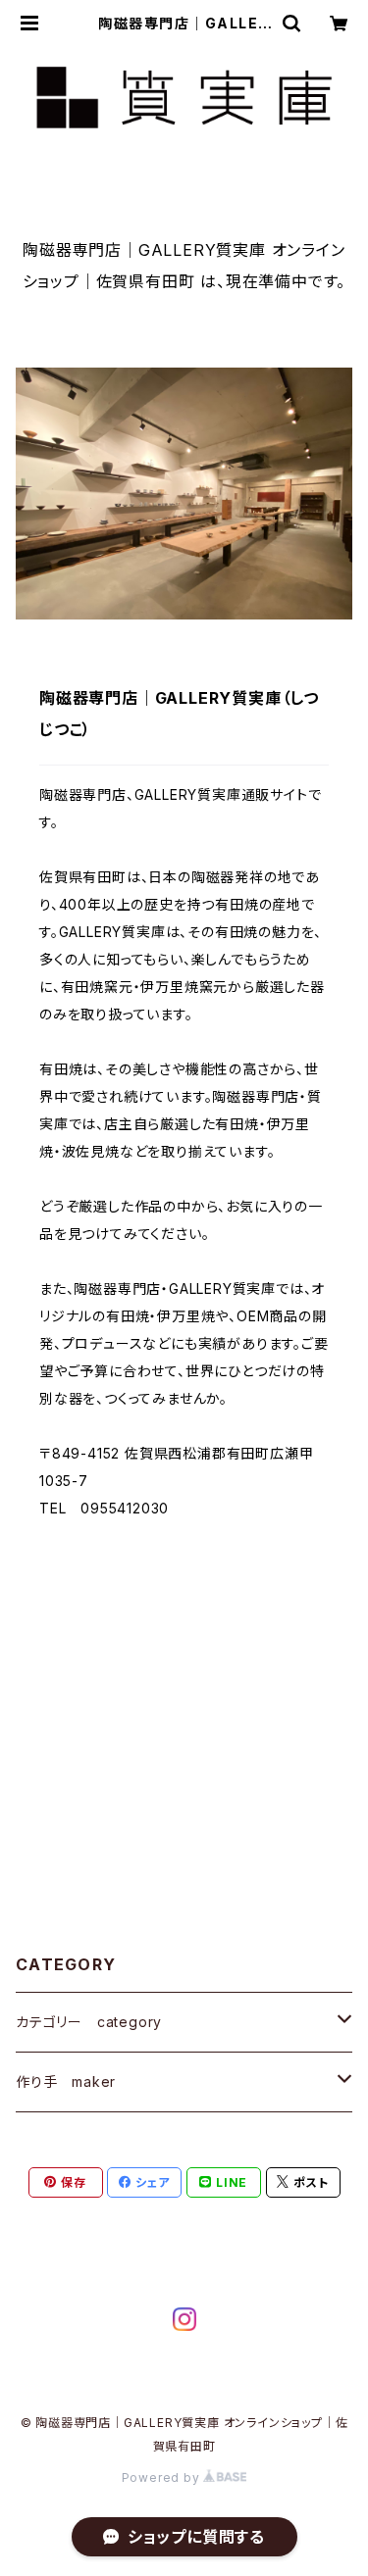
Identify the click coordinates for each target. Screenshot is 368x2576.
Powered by (163, 2477)
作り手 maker (66, 2081)
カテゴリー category (89, 2022)
